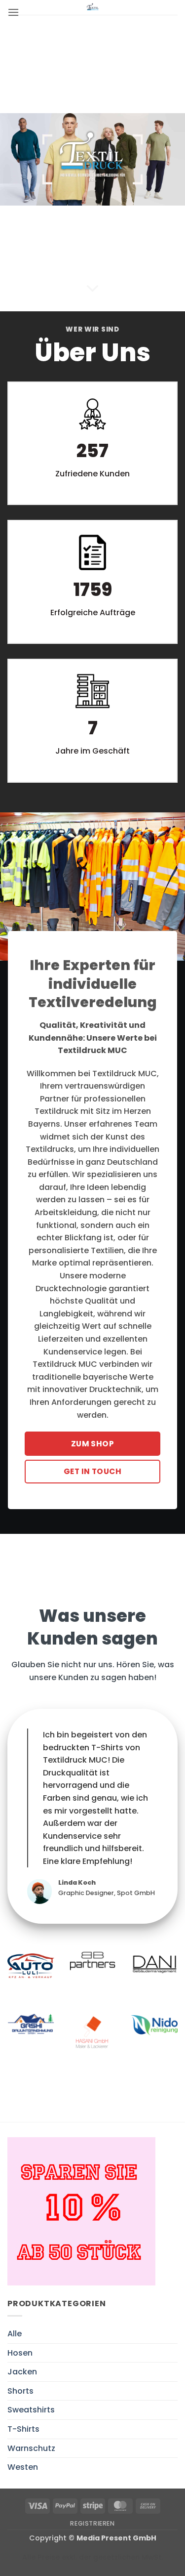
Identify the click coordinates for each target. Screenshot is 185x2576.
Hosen (20, 2353)
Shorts (20, 2391)
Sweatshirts (31, 2410)
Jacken (22, 2372)
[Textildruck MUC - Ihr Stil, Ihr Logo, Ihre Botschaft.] (93, 7)
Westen (23, 2467)
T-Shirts (23, 2429)
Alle (15, 2334)
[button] (13, 12)
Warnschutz (31, 2448)
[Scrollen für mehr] (93, 289)
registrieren (92, 2523)
